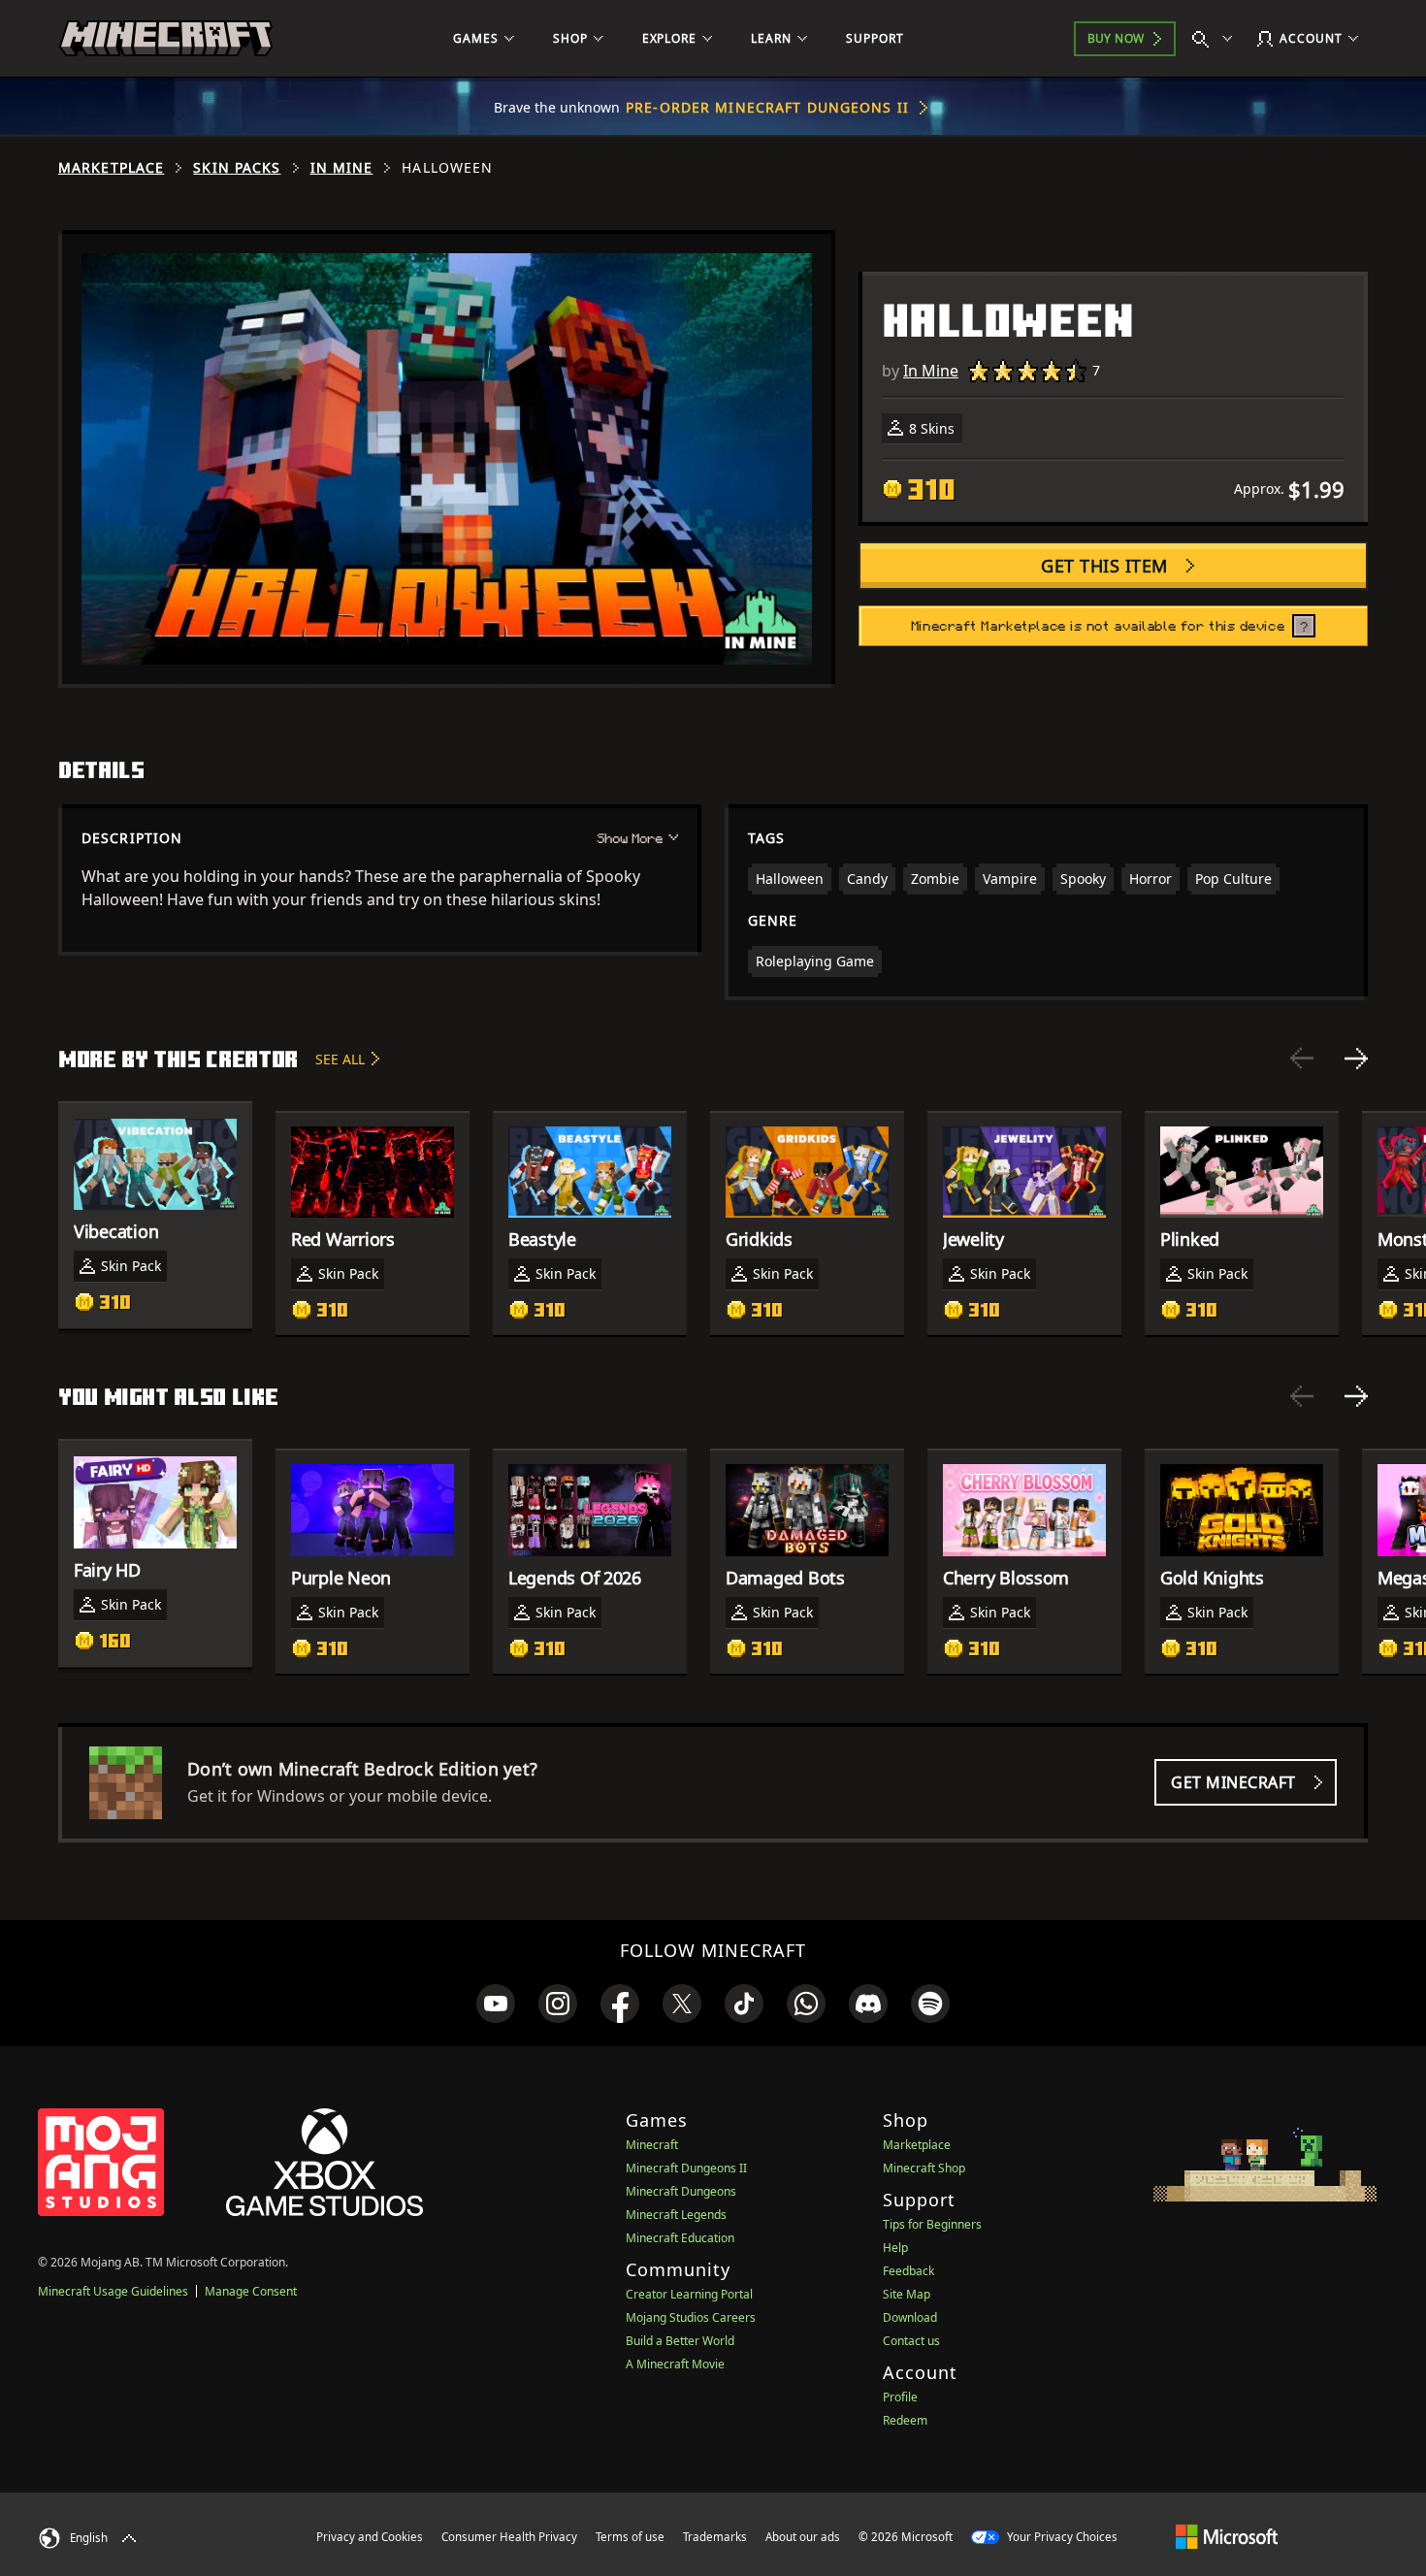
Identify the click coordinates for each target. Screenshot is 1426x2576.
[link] (496, 2004)
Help (895, 2248)
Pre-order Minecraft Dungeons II (767, 107)
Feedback (908, 2271)
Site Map (907, 2294)
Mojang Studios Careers (691, 2317)
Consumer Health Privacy (509, 2537)
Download (910, 2317)
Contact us (911, 2341)
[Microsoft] (1227, 2536)
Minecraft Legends (676, 2215)
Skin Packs (237, 168)
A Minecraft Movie (675, 2364)
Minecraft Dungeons (681, 2191)
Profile (900, 2397)
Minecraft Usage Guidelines (113, 2291)
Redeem (905, 2420)
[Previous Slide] (1302, 1059)
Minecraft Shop (924, 2168)
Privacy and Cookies (370, 2537)
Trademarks (715, 2537)
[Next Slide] (1356, 1059)
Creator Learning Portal (689, 2294)
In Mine (342, 168)
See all (340, 1059)
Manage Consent (251, 2291)
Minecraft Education (680, 2238)
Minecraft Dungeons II (686, 2168)
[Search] (1216, 39)
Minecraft (652, 2145)
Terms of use (630, 2537)
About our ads (803, 2537)
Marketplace (111, 168)
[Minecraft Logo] (166, 39)
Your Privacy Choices (1061, 2537)
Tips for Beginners (932, 2224)
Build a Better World (680, 2341)
